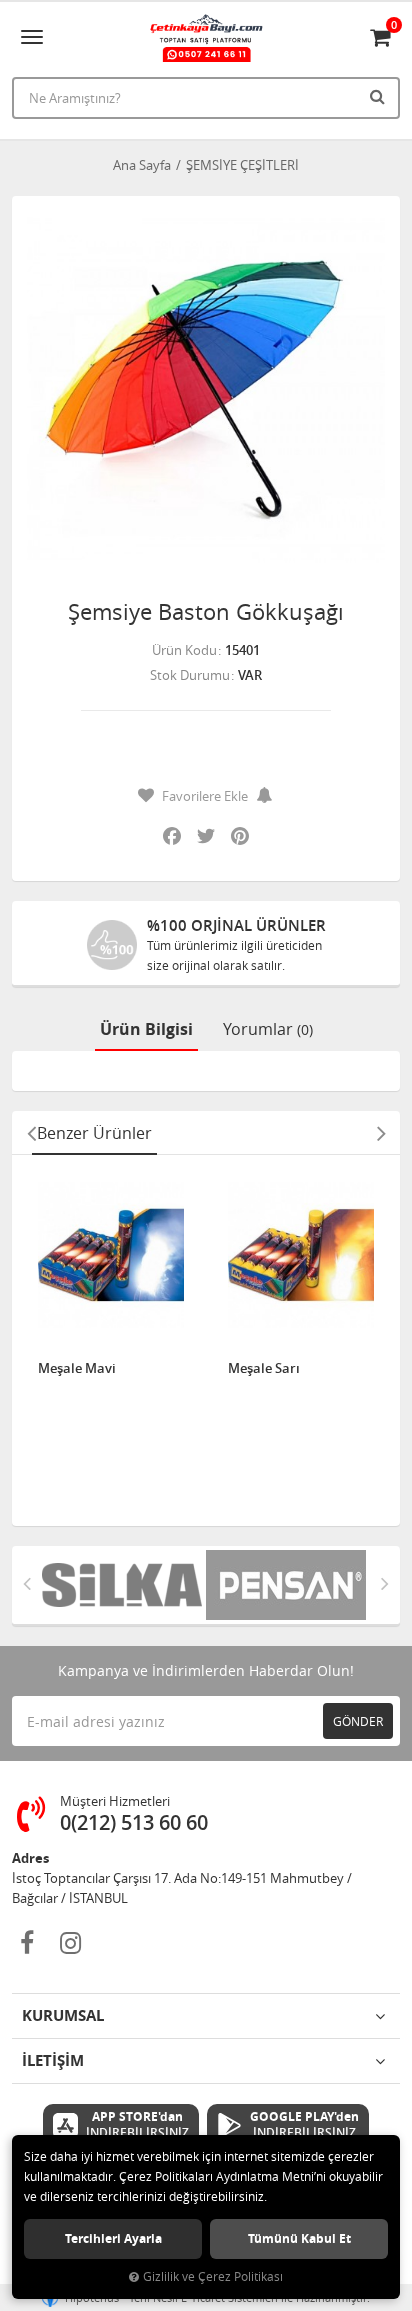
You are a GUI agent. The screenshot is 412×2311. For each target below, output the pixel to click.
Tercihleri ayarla (113, 2238)
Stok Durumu (190, 675)
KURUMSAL (63, 2015)
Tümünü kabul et (299, 2238)
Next (381, 1133)
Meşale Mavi (77, 1369)
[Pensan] (288, 1585)
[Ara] (380, 96)
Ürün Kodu (184, 650)
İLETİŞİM (53, 2060)
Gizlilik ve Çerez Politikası (213, 2276)
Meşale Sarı (264, 1369)
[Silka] (124, 1585)
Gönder (358, 1721)
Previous (31, 1133)
